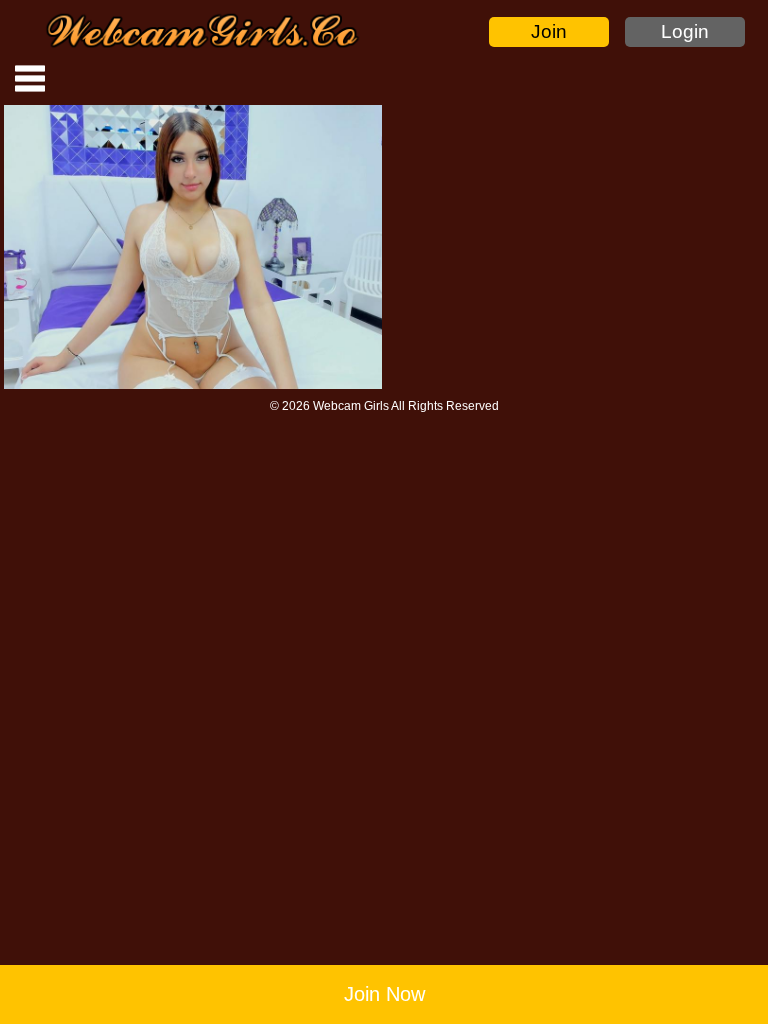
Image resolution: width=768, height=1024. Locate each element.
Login (685, 31)
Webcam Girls (351, 406)
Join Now (384, 994)
